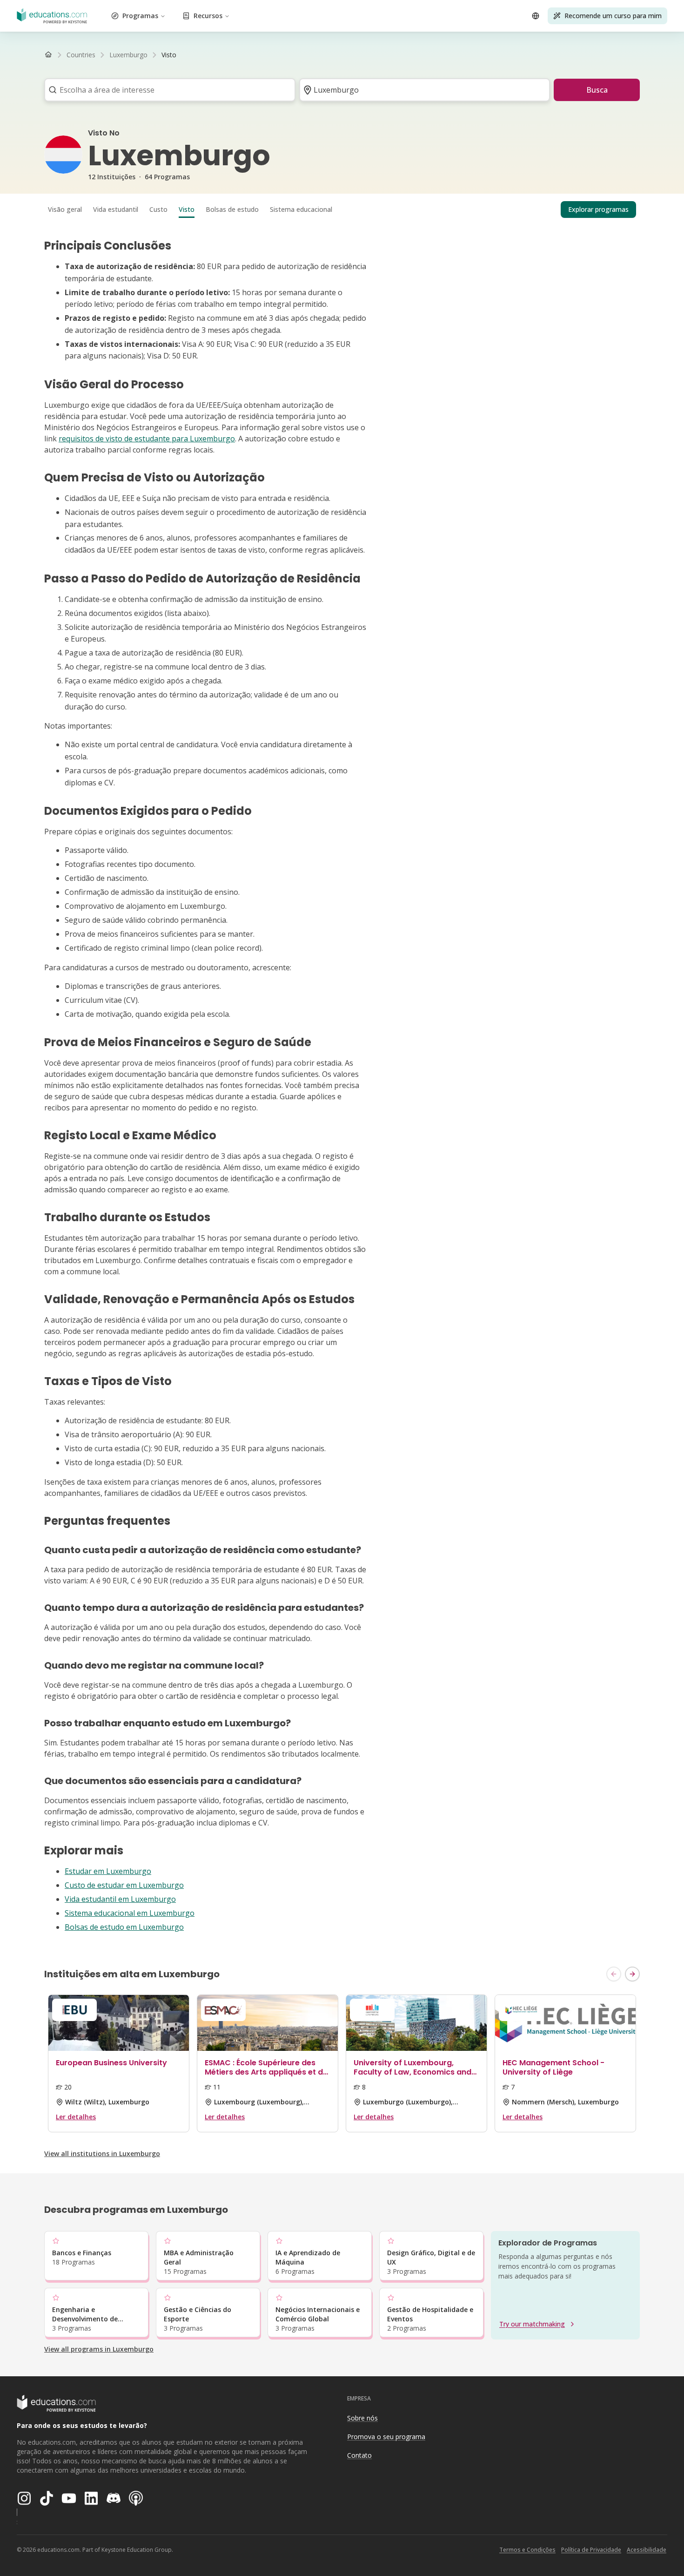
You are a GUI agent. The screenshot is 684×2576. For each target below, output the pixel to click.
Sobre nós (362, 2418)
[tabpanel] (342, 1086)
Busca (597, 90)
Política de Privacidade (591, 2550)
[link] (169, 55)
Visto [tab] (187, 209)
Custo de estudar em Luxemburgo (124, 1885)
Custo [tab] (158, 209)
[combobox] (167, 90)
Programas (140, 16)
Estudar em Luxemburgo (108, 1871)
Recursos (208, 16)
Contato (359, 2455)
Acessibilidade (647, 2550)
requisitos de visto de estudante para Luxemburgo (147, 439)
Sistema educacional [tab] (301, 209)
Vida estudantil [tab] (116, 209)
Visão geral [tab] (65, 209)
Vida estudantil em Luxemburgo (120, 1899)
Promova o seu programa (386, 2437)
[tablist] (342, 210)
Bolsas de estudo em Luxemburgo (124, 1927)
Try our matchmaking (532, 2324)
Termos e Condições (527, 2550)
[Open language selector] (536, 16)
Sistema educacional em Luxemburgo (130, 1913)
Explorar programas (598, 209)
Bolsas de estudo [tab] (232, 209)
